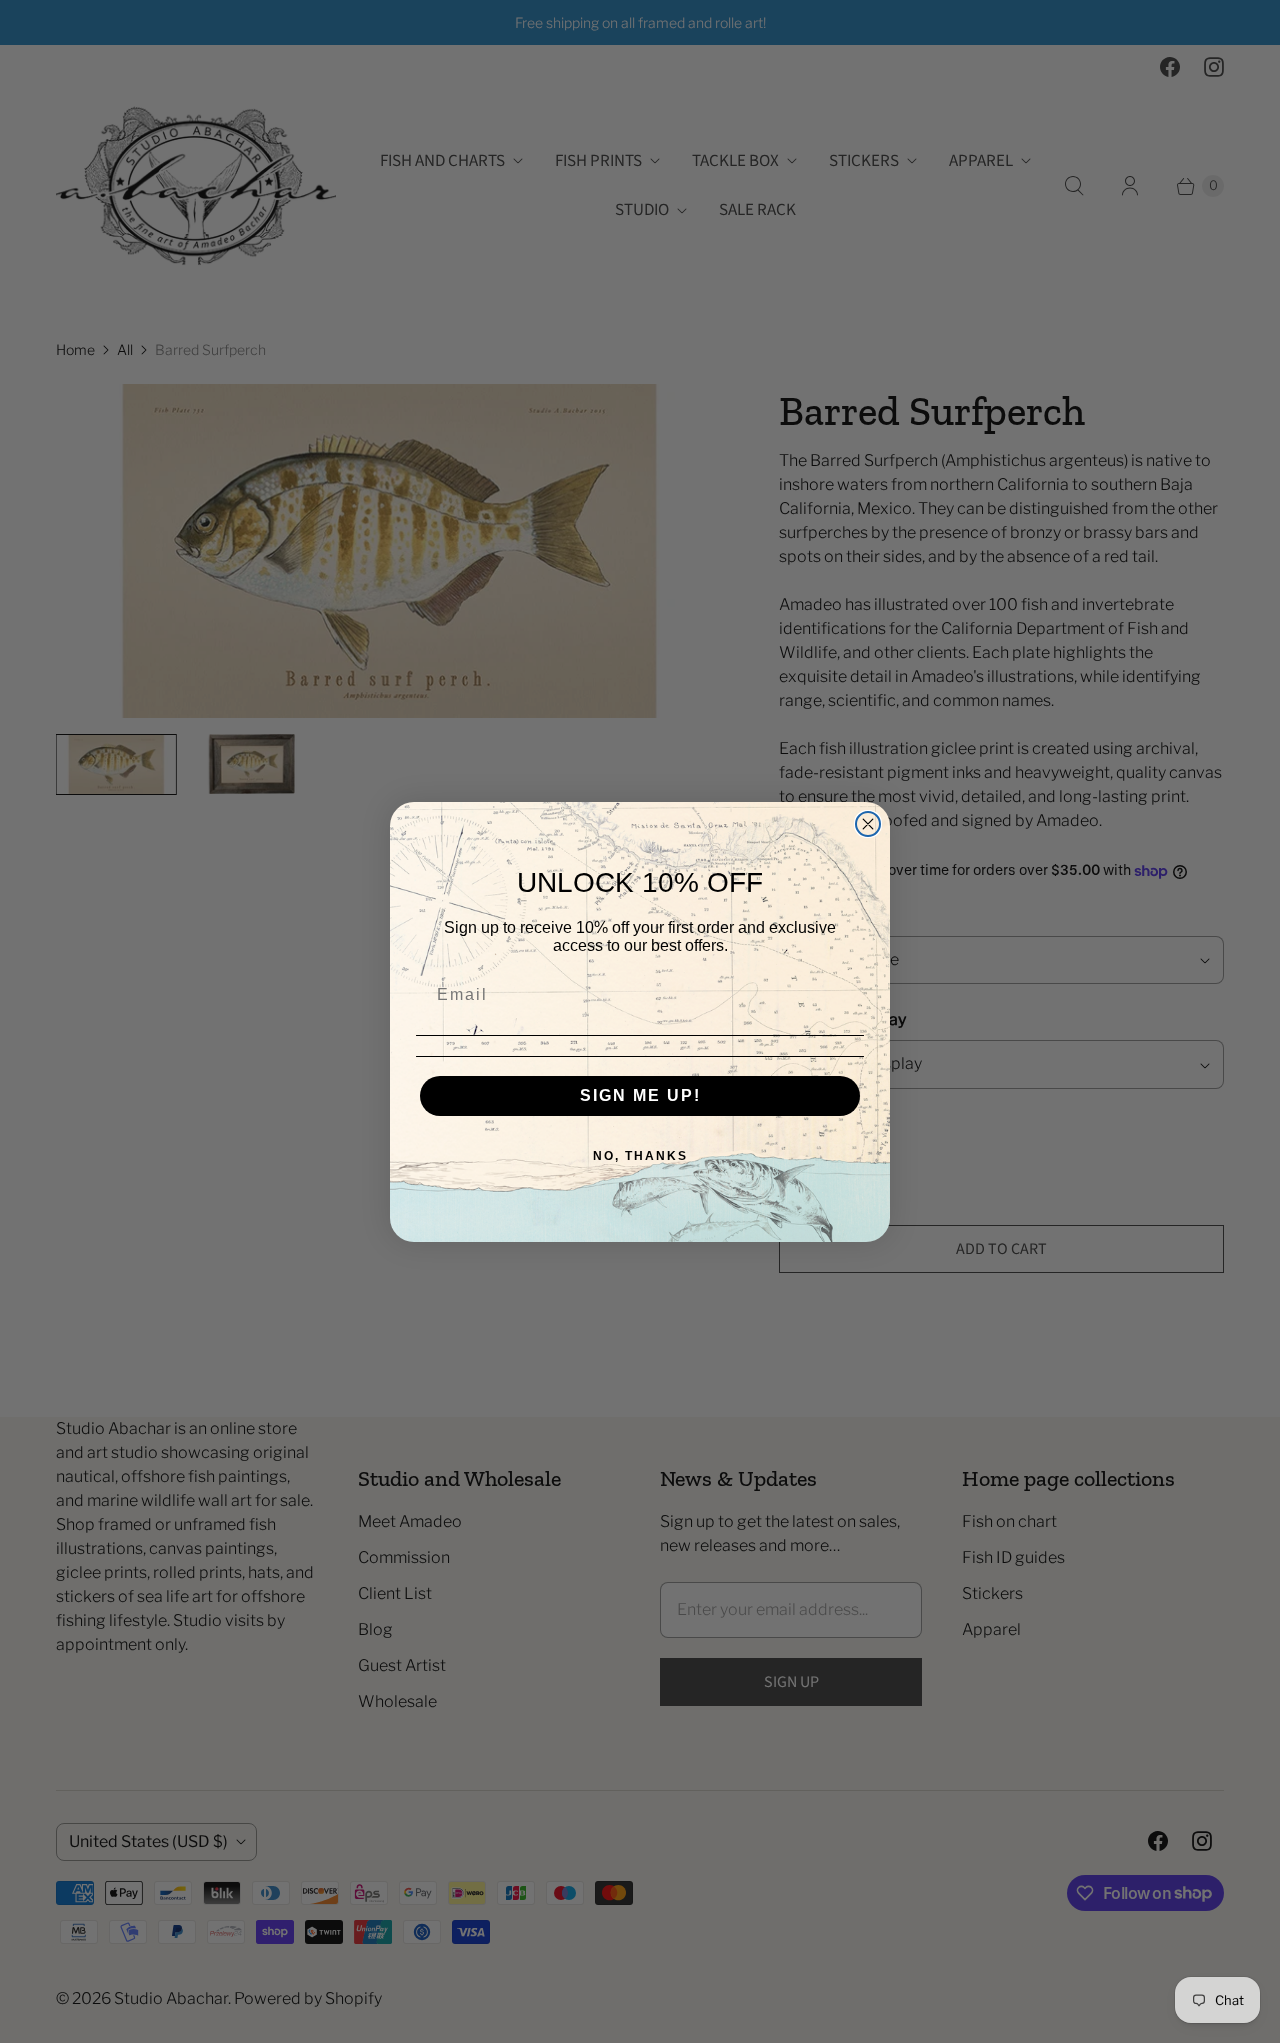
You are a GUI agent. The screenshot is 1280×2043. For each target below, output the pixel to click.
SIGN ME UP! (640, 1095)
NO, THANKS (640, 1156)
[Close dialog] (868, 824)
